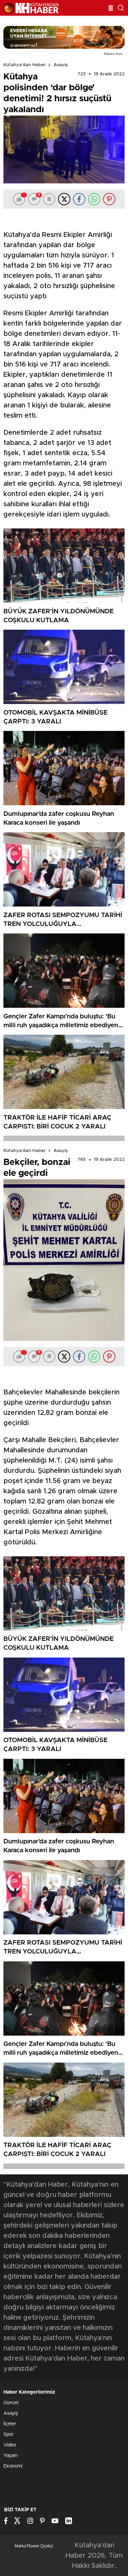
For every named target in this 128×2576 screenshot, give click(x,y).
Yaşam (11, 2456)
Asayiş (61, 65)
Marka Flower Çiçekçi (34, 2546)
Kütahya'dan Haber (25, 65)
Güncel (11, 2403)
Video (10, 2445)
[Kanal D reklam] (64, 37)
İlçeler (10, 2424)
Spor (9, 2435)
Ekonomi (13, 2466)
